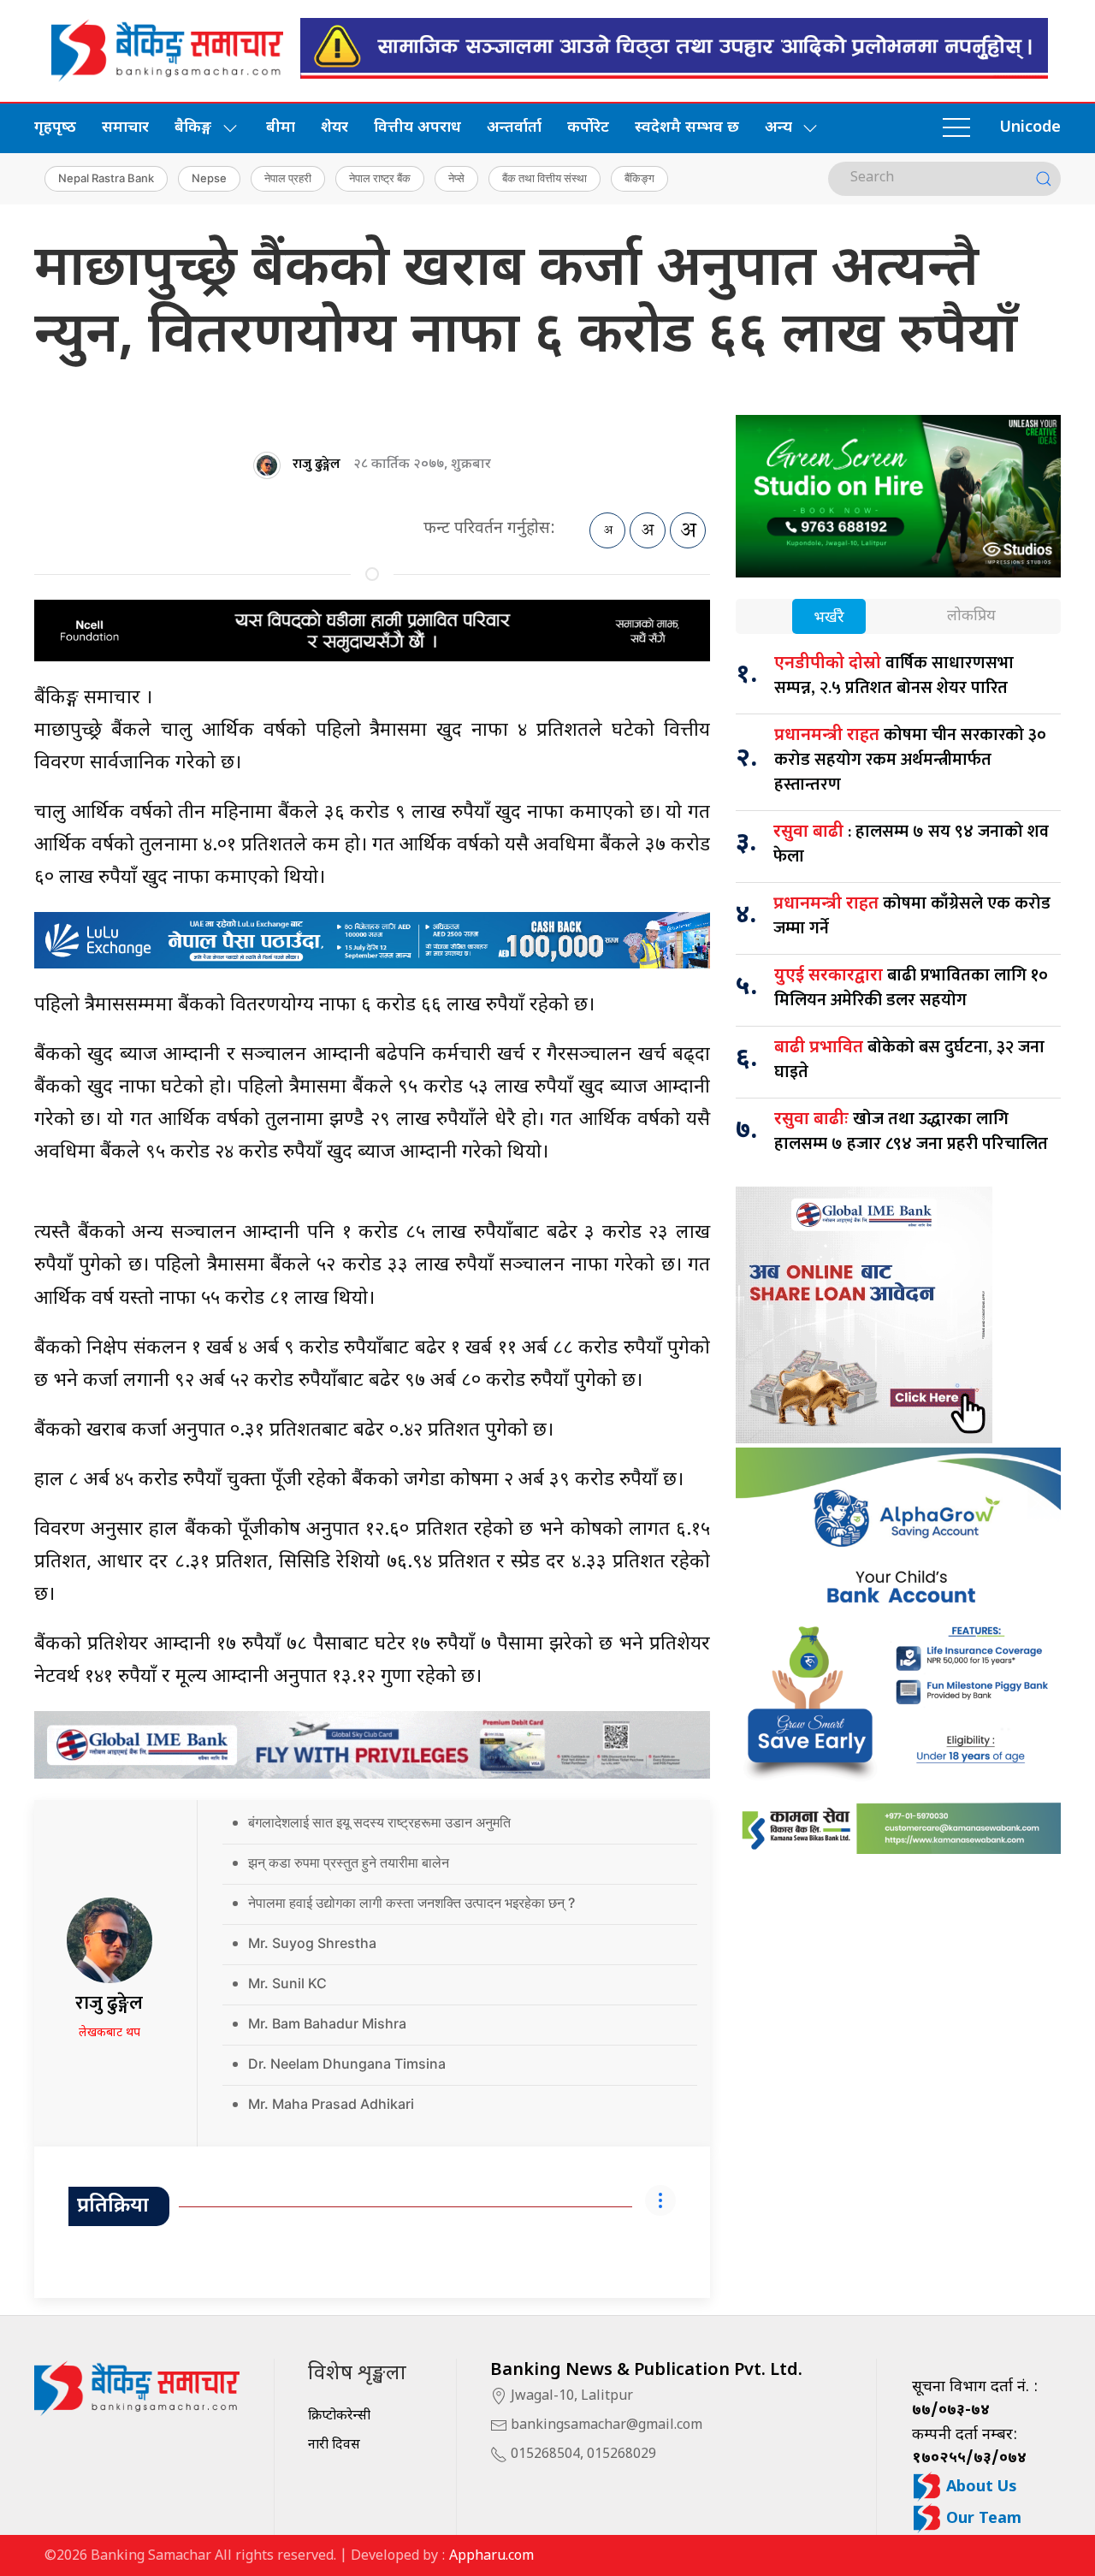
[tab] (829, 618)
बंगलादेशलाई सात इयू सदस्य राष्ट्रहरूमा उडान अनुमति (379, 1822)
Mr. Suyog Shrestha (312, 1943)
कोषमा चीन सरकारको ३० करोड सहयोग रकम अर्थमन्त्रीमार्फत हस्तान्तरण (910, 760)
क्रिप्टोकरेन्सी (339, 2416)
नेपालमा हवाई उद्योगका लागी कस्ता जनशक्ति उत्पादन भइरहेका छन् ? (411, 1903)
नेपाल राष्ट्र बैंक (380, 178)
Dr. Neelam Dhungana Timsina (347, 2064)
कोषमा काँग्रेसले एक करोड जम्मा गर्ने (912, 916)
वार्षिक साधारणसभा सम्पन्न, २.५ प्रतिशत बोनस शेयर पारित (894, 675)
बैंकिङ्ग (639, 178)
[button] (956, 128)
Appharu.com (491, 2557)
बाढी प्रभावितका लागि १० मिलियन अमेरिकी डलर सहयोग (911, 988)
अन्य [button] (778, 128)
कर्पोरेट (588, 128)
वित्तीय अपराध (417, 128)
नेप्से (456, 178)
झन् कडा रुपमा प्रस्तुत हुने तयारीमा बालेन (349, 1862)
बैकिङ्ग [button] (193, 128)
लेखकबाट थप (109, 2033)
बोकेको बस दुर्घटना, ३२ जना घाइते (909, 1060)
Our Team (982, 2519)
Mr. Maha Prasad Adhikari (331, 2104)
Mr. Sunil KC (287, 1983)
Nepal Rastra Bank (106, 178)
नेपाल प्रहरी (288, 178)
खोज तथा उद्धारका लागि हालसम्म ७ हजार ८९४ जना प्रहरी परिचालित (911, 1131)
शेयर (334, 128)
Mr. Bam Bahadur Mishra (327, 2023)
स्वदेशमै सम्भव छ (687, 128)
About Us (980, 2487)
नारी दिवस (334, 2446)
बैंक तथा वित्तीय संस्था (545, 178)
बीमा (281, 128)
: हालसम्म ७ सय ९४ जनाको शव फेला (911, 844)
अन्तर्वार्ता (514, 128)
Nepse (209, 178)
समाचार (125, 128)
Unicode (1030, 128)
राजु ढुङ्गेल (317, 464)
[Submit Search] (1044, 179)
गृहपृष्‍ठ (55, 128)
